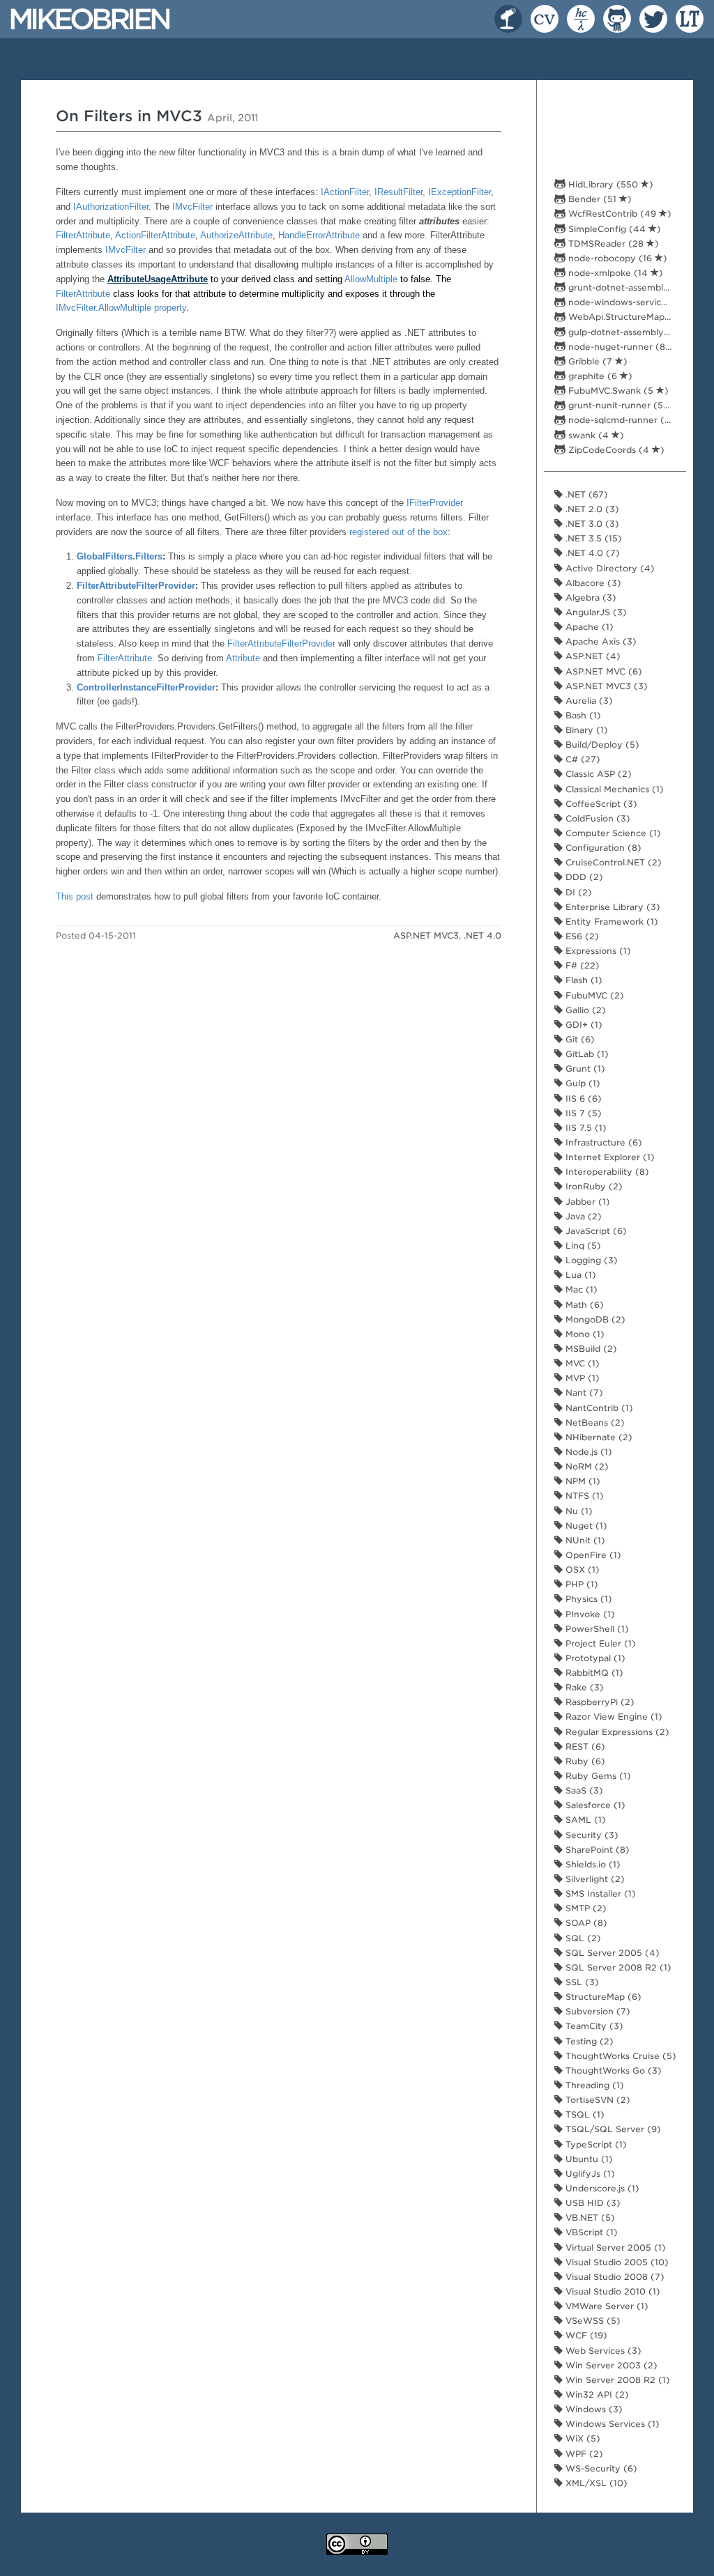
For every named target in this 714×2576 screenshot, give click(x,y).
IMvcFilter (192, 207)
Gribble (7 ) (597, 361)
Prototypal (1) (594, 1658)
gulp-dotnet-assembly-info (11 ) (624, 332)
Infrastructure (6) (602, 1142)
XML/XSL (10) (595, 2483)
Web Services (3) (602, 2351)
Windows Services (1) (611, 2424)
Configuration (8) (602, 848)
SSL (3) (581, 1982)
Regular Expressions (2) (616, 1732)
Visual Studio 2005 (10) (616, 2262)
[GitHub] (614, 15)
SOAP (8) (585, 1923)
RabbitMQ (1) (593, 1673)
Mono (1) (584, 1334)
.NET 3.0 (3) (591, 524)
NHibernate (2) (598, 1437)
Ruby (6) (584, 1761)
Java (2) (582, 1216)
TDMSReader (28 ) (612, 244)
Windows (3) (593, 2409)
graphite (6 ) (599, 376)
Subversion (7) (597, 2011)
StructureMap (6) (602, 1997)
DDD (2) (583, 877)
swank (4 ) (595, 435)
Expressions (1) (597, 951)
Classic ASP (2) (597, 774)
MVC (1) (581, 1363)
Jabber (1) (586, 1202)
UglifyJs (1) (589, 2174)
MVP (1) (581, 1378)
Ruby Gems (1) (597, 1776)
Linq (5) (582, 1245)
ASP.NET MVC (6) (602, 671)
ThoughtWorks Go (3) (612, 2070)
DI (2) (577, 892)
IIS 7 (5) (582, 1113)
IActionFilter (345, 192)
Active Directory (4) (609, 568)
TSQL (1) (584, 2114)
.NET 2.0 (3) (591, 509)
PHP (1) (580, 1584)
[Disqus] (279, 1134)
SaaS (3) (583, 1790)
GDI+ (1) (583, 1025)
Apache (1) (588, 627)
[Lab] (578, 15)
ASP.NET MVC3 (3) (605, 686)
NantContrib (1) (598, 1408)
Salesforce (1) (594, 1805)
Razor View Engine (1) (613, 1717)
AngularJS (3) (595, 612)
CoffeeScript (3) (600, 804)
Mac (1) (580, 1289)
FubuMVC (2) (593, 995)
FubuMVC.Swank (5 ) (617, 391)
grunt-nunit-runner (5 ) (622, 405)
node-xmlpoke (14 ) (614, 273)
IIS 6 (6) (582, 1098)
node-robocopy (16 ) (616, 258)
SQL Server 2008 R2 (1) (617, 1967)
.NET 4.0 (483, 935)
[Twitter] (651, 15)
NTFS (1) (583, 1496)
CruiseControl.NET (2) (612, 862)
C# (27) (582, 759)
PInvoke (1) (589, 1614)
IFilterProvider (435, 503)
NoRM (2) (586, 1466)
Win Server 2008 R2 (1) (616, 2380)
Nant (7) (583, 1393)
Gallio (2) (584, 1010)
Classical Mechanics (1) (613, 789)
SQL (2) (582, 1938)
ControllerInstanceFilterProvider (146, 687)
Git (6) (579, 1039)
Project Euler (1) (599, 1643)
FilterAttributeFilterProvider (136, 586)
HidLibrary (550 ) (609, 184)
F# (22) (581, 965)
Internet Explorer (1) (609, 1157)
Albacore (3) (592, 583)
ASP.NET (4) (592, 656)
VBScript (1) (590, 2232)
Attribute (243, 658)
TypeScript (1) (595, 2144)
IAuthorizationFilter (111, 207)
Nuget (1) (585, 1526)
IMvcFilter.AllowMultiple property (121, 308)
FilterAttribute (83, 235)
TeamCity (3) (593, 2026)
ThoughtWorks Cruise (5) (620, 2056)
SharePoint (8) (596, 1850)
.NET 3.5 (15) (592, 538)
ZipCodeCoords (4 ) (615, 450)
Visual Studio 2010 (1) (612, 2291)
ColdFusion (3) (597, 818)
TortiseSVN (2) (597, 2100)
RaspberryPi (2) (599, 1702)
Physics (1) (587, 1599)
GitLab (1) (586, 1054)
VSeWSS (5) (592, 2321)
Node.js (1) (587, 1452)
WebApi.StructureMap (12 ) (624, 317)
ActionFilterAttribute (155, 235)
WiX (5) (582, 2438)
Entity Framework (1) (610, 921)
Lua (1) (579, 1275)
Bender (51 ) (599, 199)
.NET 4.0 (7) (591, 553)
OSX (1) (581, 1569)
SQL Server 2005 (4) (611, 1953)
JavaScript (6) (595, 1231)
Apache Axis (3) (600, 641)
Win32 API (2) (596, 2394)
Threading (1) (593, 2085)
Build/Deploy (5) (601, 745)
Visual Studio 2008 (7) (614, 2277)
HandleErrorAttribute (319, 235)
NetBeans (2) (594, 1422)
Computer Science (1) (612, 833)
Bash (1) (582, 715)
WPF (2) (583, 2454)
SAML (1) (584, 1820)
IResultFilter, (401, 192)
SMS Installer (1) (599, 1894)
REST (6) (584, 1746)
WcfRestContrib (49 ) (618, 214)
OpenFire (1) (592, 1555)
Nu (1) (578, 1511)
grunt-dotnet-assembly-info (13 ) (624, 287)
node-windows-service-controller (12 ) (624, 302)
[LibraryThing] (687, 15)
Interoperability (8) (606, 1172)
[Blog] (506, 15)
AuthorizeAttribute (236, 235)
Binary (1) (585, 730)
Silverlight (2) (594, 1879)
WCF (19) (585, 2335)
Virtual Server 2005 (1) (614, 2247)
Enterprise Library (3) (612, 907)
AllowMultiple (371, 279)
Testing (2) (588, 2041)
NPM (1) (582, 1481)
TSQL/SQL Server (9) (612, 2129)
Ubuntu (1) (588, 2159)
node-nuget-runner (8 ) (623, 347)
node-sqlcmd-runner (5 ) (624, 420)
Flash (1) (583, 980)
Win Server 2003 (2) (610, 2365)
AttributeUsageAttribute (158, 279)
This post (75, 896)
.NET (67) (585, 494)
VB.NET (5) (589, 2218)
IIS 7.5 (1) (585, 1128)
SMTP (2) (585, 1908)
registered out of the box (398, 532)
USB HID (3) (592, 2203)
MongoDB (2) (594, 1319)
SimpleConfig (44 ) (613, 229)
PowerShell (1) (596, 1629)
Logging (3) (590, 1260)
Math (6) (583, 1305)
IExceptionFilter (459, 192)
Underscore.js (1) (601, 2188)
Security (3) (591, 1835)
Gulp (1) (582, 1083)
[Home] (90, 18)
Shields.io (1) (592, 1864)
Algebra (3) (590, 597)
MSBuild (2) (590, 1349)
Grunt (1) (584, 1069)
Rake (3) (583, 1687)
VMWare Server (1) (606, 2306)
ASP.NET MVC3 (426, 935)
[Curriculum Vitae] (542, 15)
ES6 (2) (581, 936)
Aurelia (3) (588, 701)
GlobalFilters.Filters (120, 556)
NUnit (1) (584, 1540)
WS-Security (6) (600, 2468)
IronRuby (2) (593, 1186)
